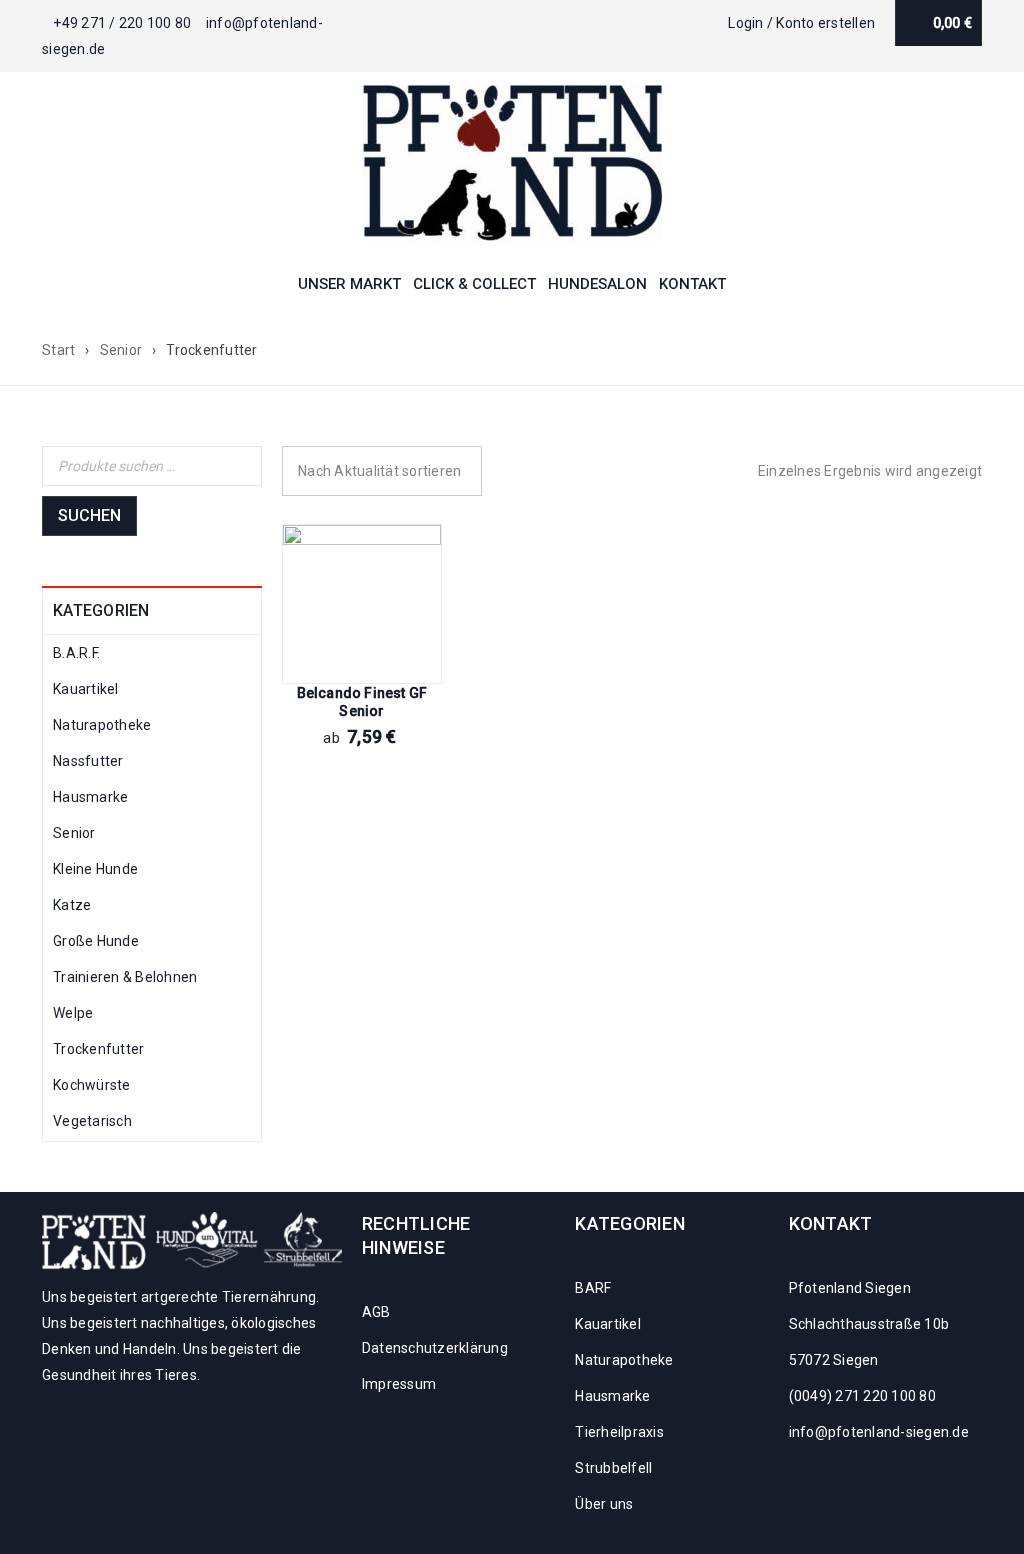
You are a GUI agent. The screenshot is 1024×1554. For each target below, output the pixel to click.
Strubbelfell (613, 1468)
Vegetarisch (92, 1121)
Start (58, 350)
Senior (121, 350)
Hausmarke (90, 797)
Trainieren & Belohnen (125, 977)
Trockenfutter (98, 1049)
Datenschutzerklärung (435, 1348)
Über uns (604, 1504)
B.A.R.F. (76, 653)
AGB (376, 1312)
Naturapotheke (102, 725)
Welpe (73, 1013)
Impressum (399, 1384)
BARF (593, 1288)
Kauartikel (86, 689)
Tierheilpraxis (619, 1432)
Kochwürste (92, 1085)
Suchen (89, 515)
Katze (72, 905)
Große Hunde (96, 941)
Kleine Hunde (95, 869)
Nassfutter (88, 761)
